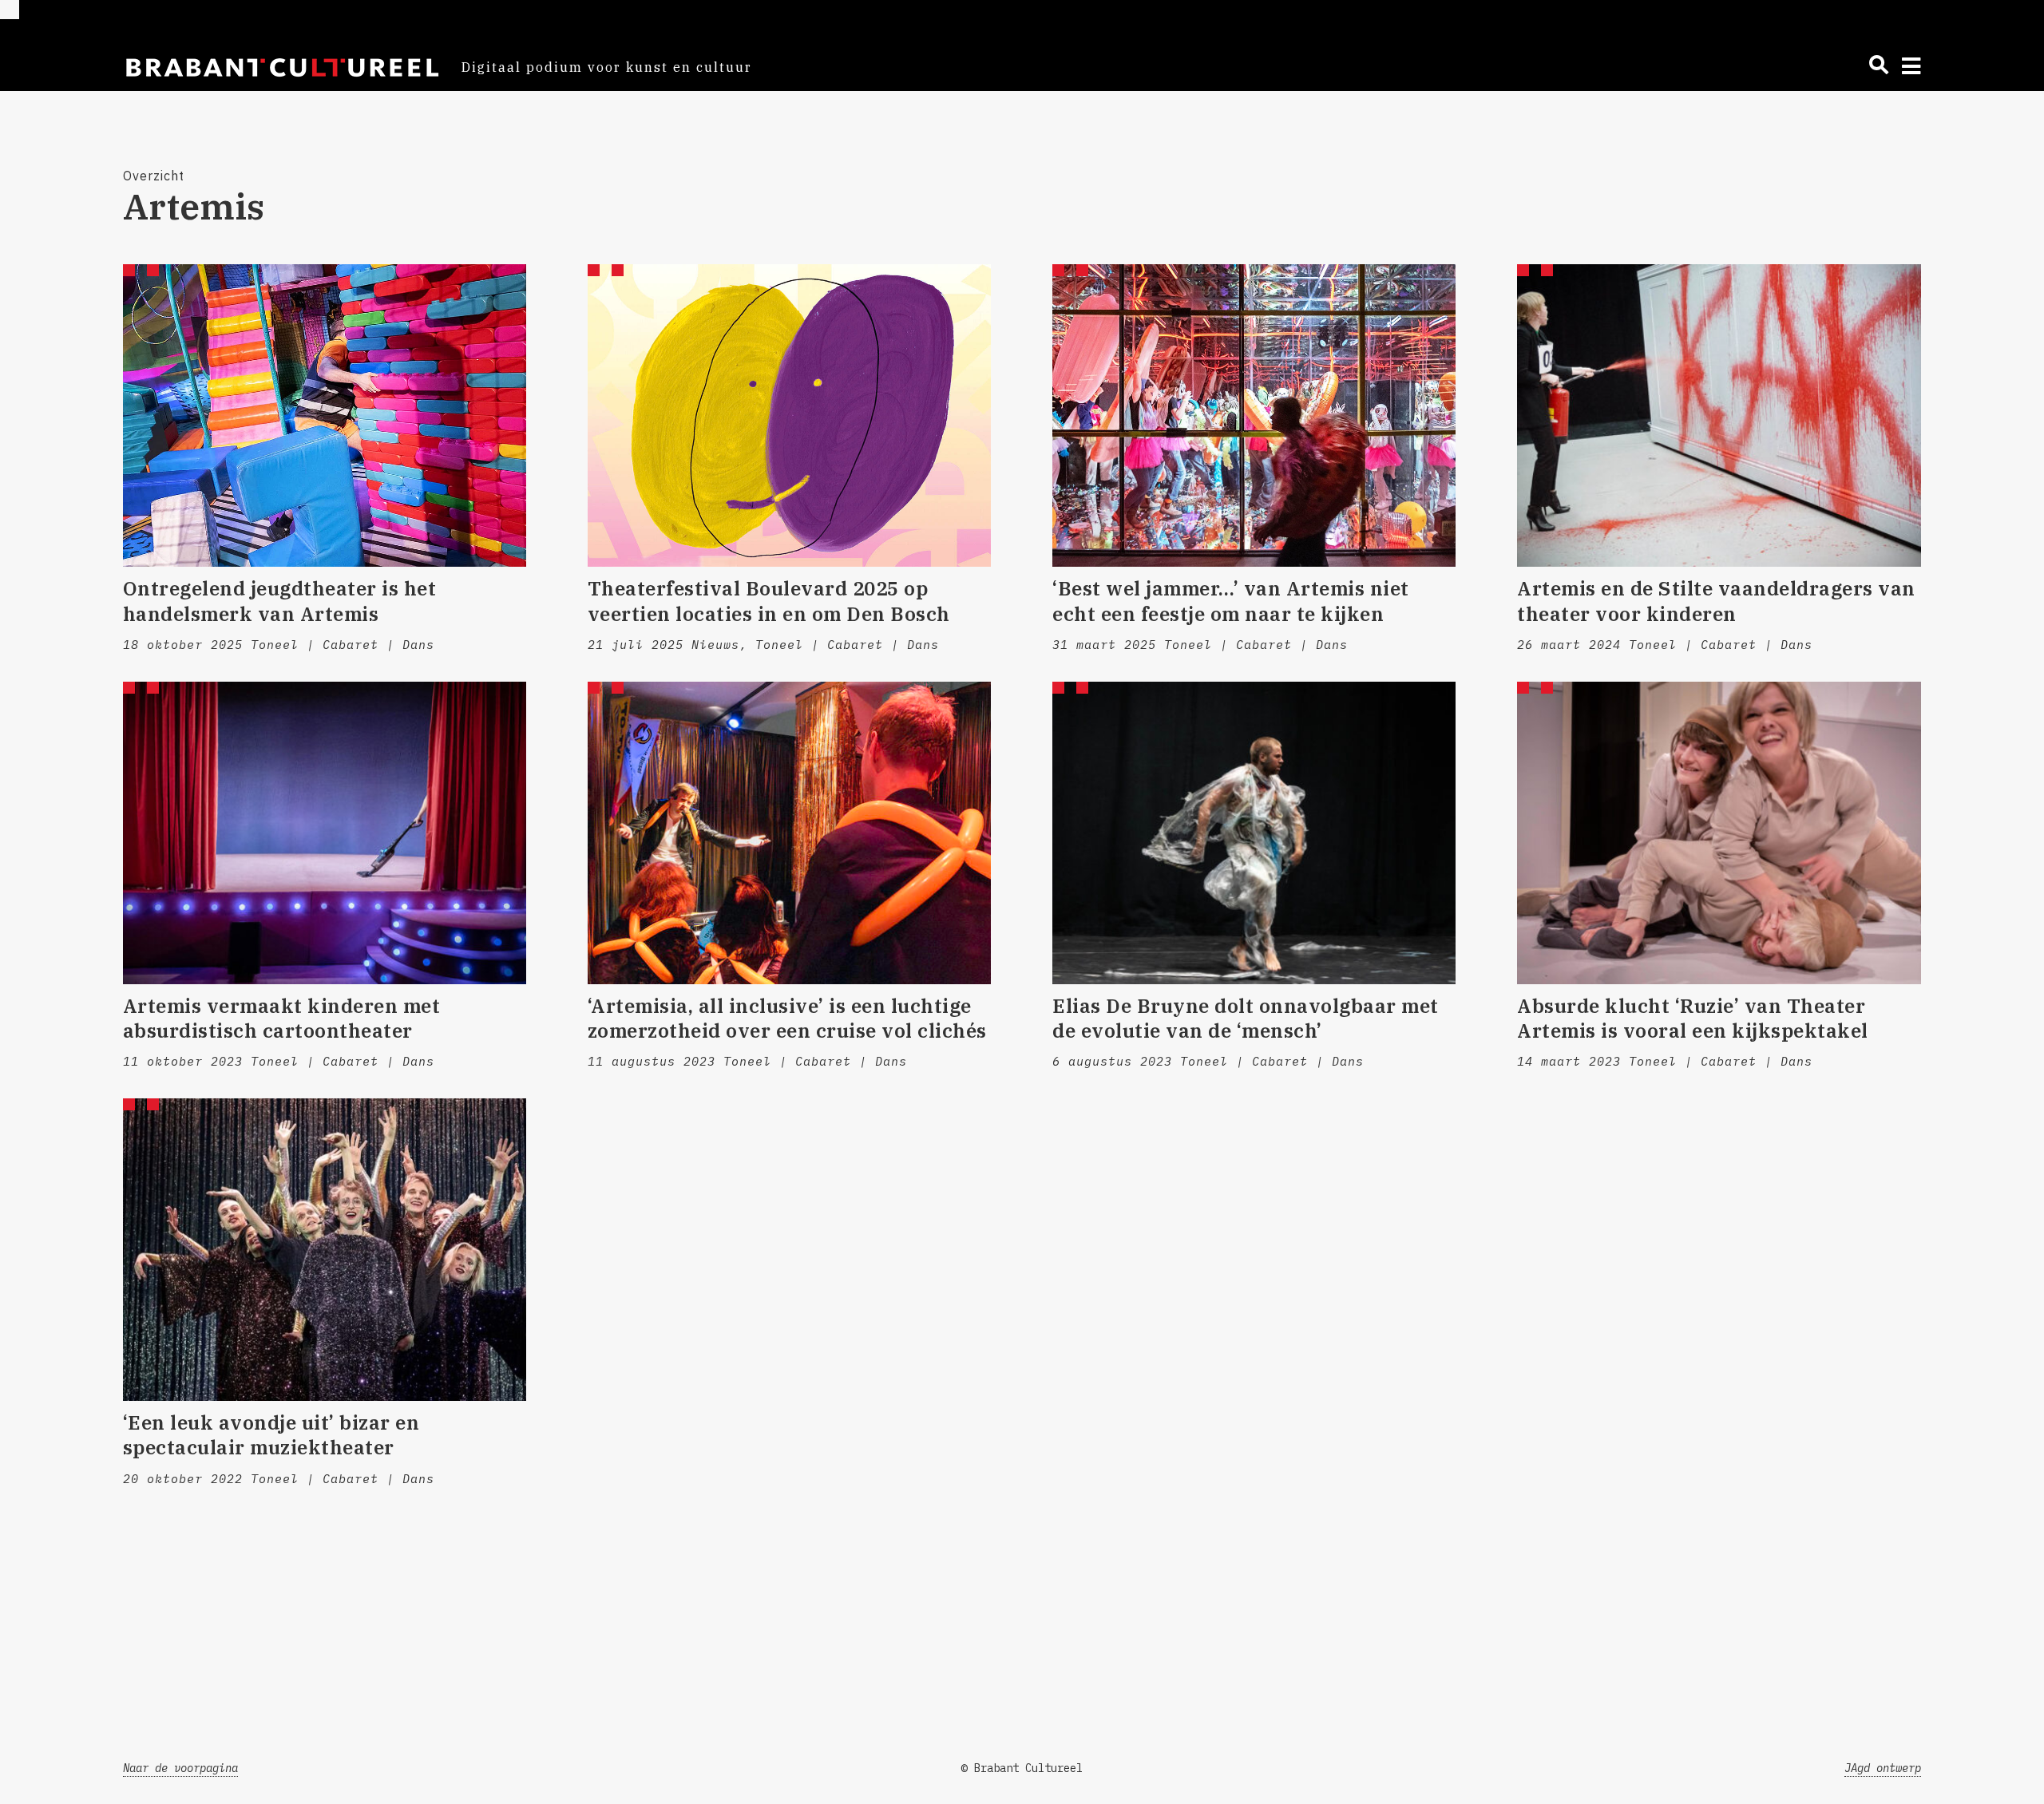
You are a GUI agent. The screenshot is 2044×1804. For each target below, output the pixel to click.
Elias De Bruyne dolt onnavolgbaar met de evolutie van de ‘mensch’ (1246, 1018)
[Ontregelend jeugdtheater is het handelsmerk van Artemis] (325, 415)
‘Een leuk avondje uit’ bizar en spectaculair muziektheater (271, 1435)
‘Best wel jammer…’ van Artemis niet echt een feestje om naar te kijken (1231, 601)
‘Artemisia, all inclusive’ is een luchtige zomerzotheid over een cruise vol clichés (787, 1018)
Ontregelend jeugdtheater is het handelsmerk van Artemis (280, 601)
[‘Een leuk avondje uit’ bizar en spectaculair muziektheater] (325, 1250)
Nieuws (715, 645)
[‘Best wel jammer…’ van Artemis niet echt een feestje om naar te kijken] (1254, 415)
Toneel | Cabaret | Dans (343, 645)
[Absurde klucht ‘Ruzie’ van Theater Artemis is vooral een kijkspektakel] (1719, 833)
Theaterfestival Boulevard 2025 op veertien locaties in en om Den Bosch (772, 601)
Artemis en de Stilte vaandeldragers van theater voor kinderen (1716, 601)
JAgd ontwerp (1883, 1768)
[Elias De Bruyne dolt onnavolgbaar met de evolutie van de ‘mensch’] (1254, 833)
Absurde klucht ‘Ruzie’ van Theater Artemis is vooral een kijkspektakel (1693, 1018)
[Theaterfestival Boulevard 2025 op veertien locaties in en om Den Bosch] (789, 415)
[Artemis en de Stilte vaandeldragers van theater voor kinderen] (1719, 415)
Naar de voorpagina (180, 1768)
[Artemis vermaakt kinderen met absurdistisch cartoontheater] (325, 833)
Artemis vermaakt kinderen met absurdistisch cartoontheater (282, 1018)
